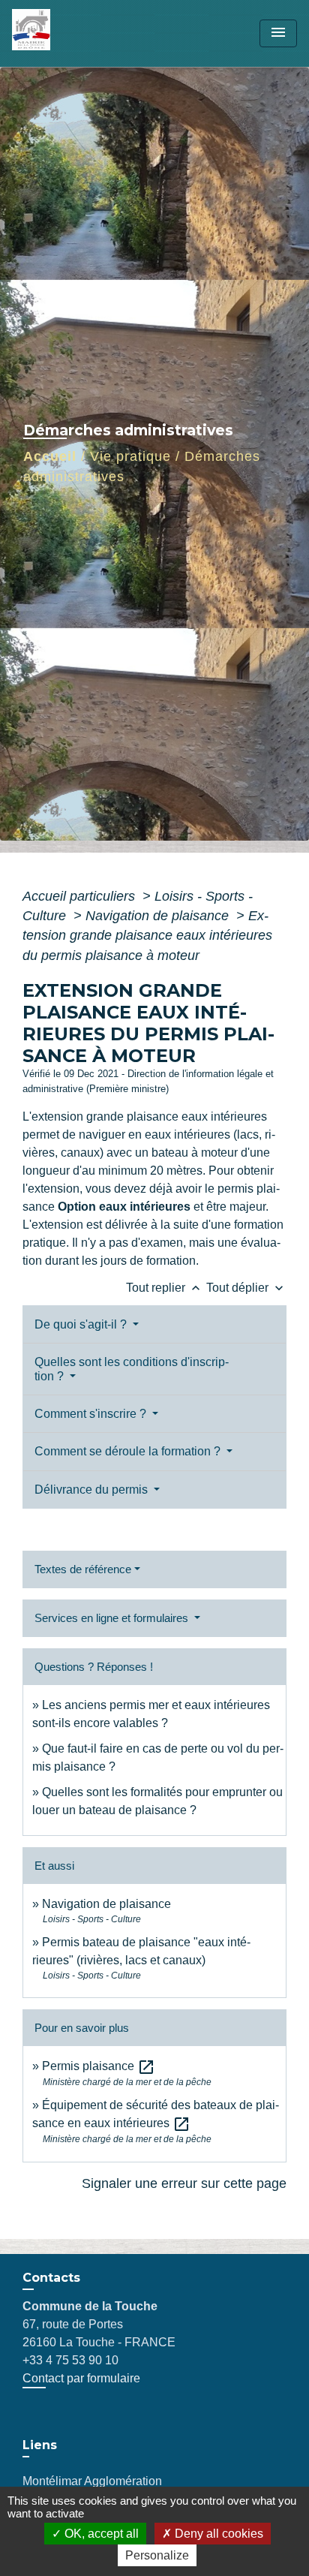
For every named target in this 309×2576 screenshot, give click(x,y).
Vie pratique (130, 456)
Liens (40, 2445)
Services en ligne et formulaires (113, 1618)
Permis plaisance (99, 2066)
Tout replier (165, 1288)
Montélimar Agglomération (92, 2481)
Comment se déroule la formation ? (129, 1451)
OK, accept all (100, 2534)
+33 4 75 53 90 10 (70, 2360)
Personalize (157, 2555)
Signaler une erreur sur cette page (184, 2183)
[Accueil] (68, 33)
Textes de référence (83, 1569)
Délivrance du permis (93, 1490)
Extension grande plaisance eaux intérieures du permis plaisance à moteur (147, 936)
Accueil (50, 456)
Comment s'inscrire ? (92, 1414)
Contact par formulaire (81, 2378)
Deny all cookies (217, 2534)
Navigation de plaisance (159, 916)
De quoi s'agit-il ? (82, 1324)
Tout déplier (246, 1288)
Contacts (51, 2278)
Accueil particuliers (81, 896)
